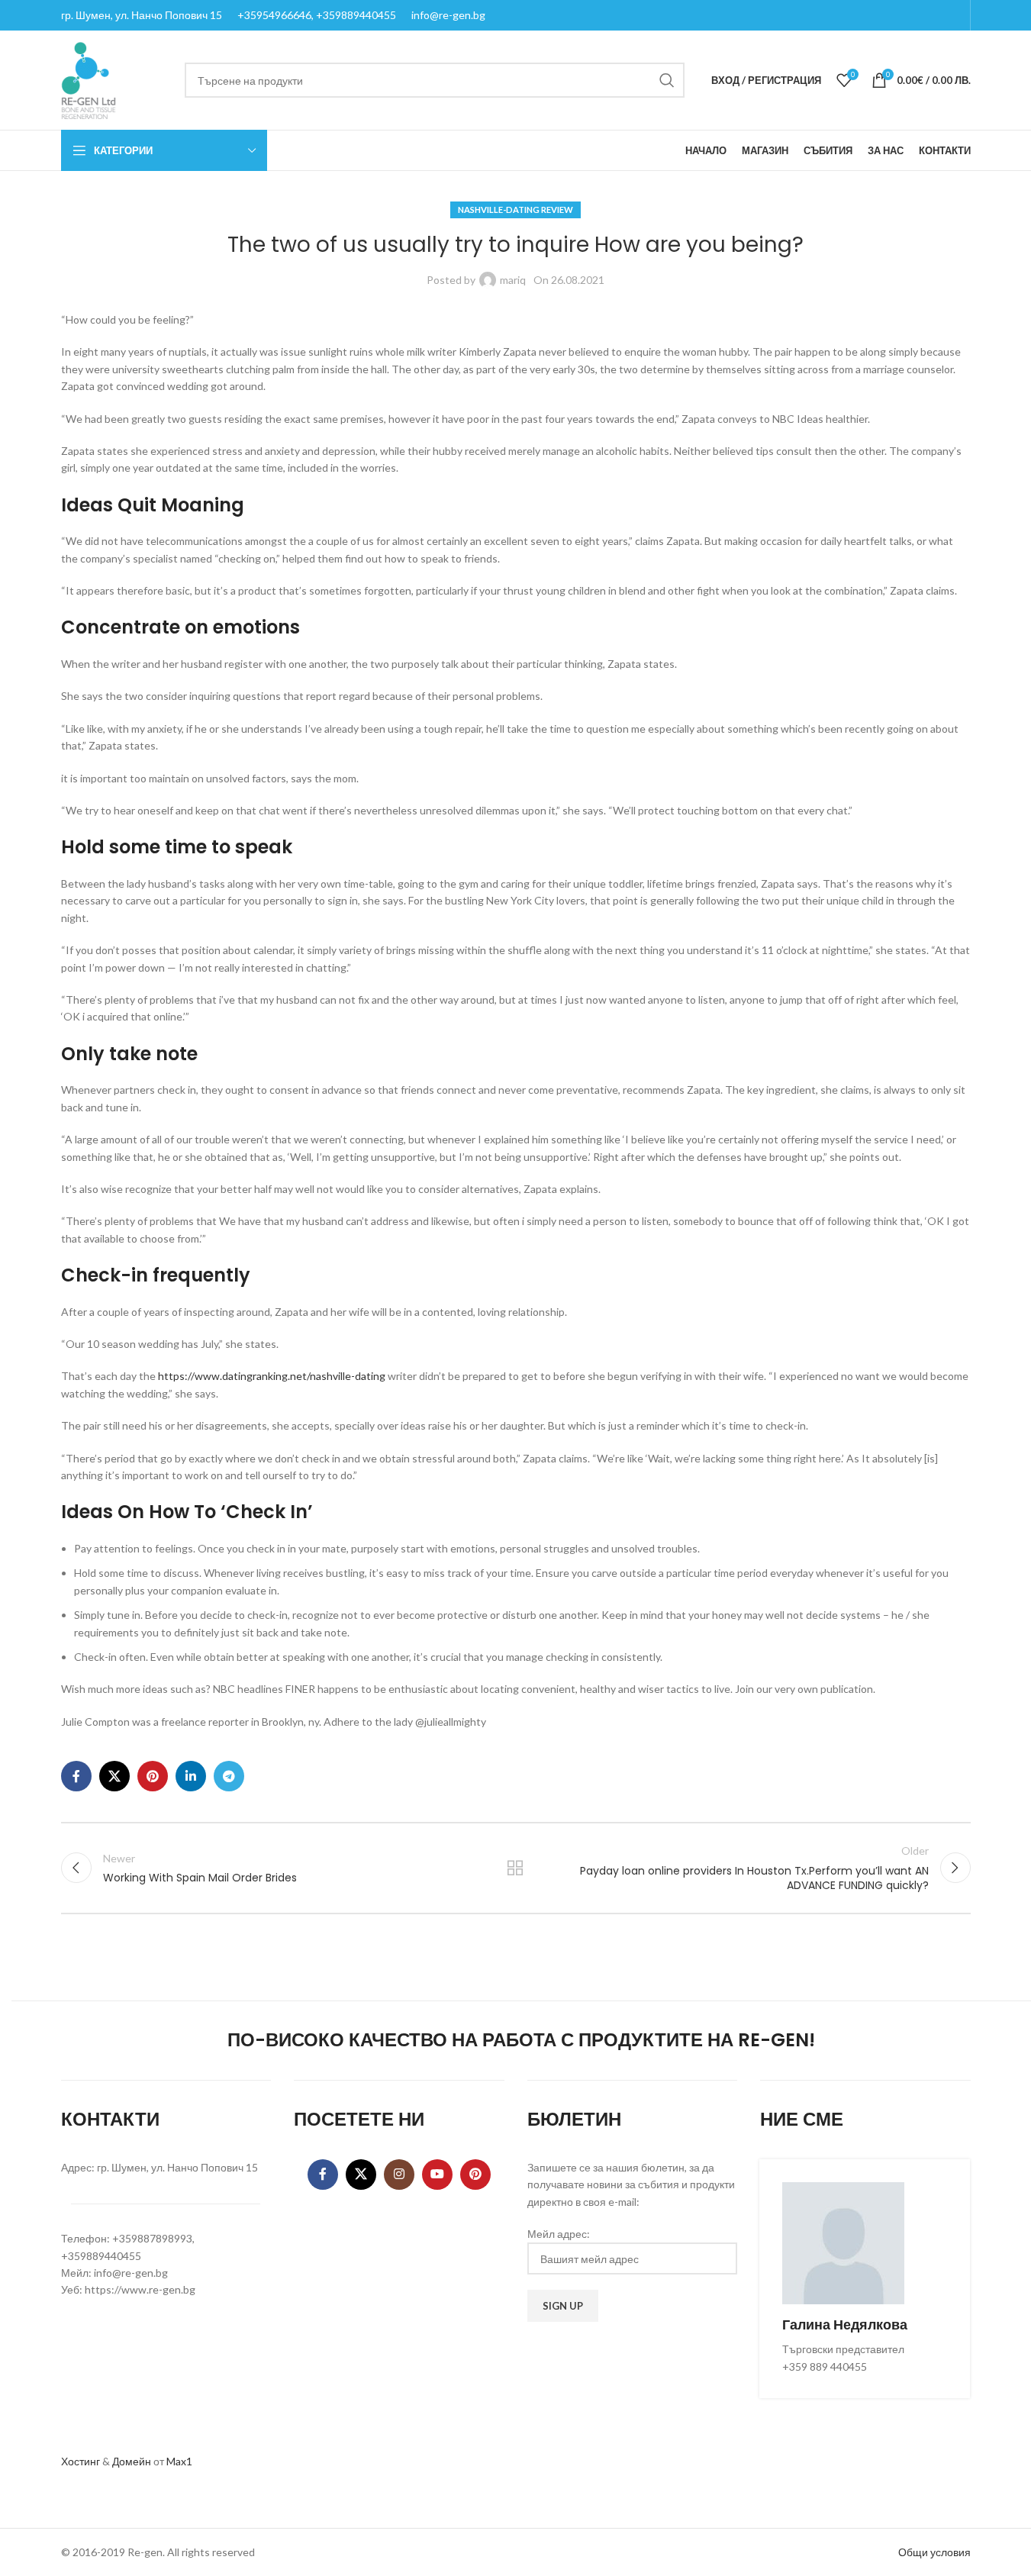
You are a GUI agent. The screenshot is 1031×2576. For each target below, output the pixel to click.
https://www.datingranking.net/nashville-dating (272, 1376)
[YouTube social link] (437, 2175)
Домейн (132, 2461)
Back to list (515, 1868)
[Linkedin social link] (191, 1776)
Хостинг (81, 2461)
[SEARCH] (667, 80)
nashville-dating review (515, 210)
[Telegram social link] (229, 1776)
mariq (513, 280)
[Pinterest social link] (153, 1776)
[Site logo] (89, 79)
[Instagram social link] (399, 2175)
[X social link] (114, 1776)
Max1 (179, 2461)
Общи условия (934, 2552)
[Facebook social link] (76, 1776)
